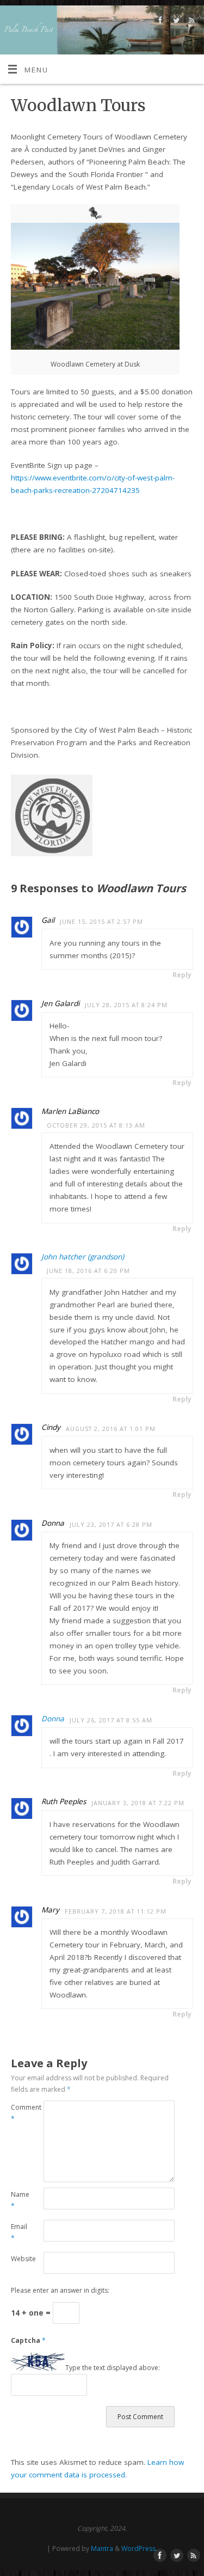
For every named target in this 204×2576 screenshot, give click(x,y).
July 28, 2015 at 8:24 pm (126, 1005)
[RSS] (191, 22)
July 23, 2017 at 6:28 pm (111, 1524)
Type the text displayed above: (113, 2368)
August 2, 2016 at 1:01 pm (111, 1429)
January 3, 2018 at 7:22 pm (138, 1803)
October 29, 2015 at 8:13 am (96, 1125)
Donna (53, 1719)
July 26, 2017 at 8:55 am (111, 1720)
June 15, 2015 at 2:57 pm (101, 921)
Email (19, 2232)
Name (19, 2200)
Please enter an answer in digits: (60, 2290)
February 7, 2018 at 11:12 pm (116, 1911)
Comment (19, 2113)
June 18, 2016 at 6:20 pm (88, 1271)
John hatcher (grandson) (83, 1257)
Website (19, 2259)
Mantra (102, 2548)
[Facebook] (159, 22)
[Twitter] (175, 22)
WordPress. (139, 2548)
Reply (182, 975)
